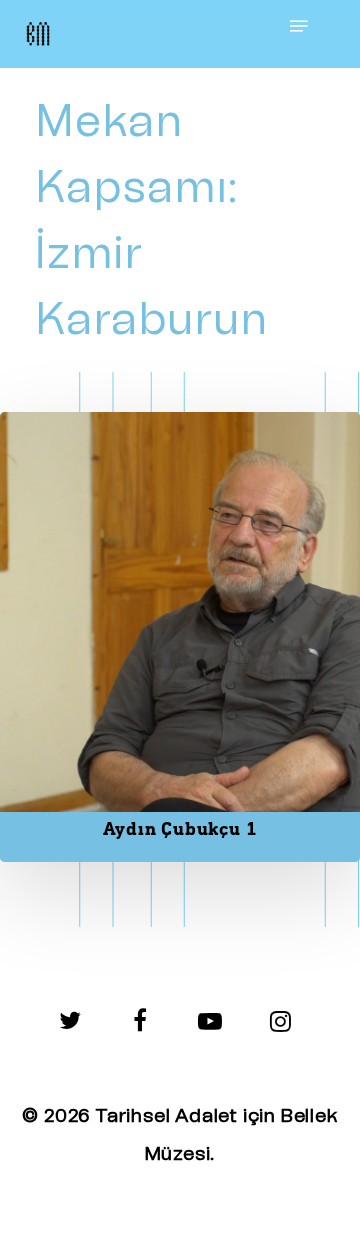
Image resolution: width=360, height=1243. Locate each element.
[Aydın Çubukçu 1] (180, 637)
